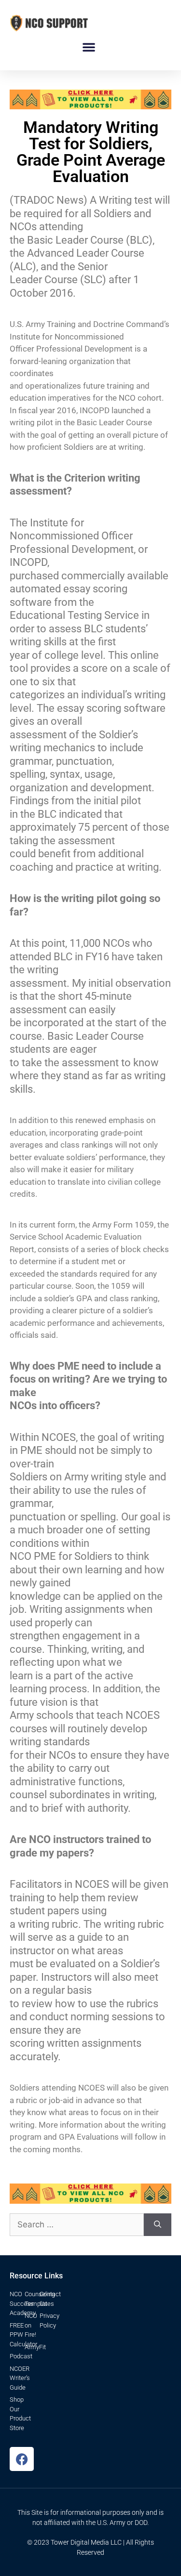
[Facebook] (22, 2459)
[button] (89, 47)
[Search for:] (77, 2225)
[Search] (158, 2225)
